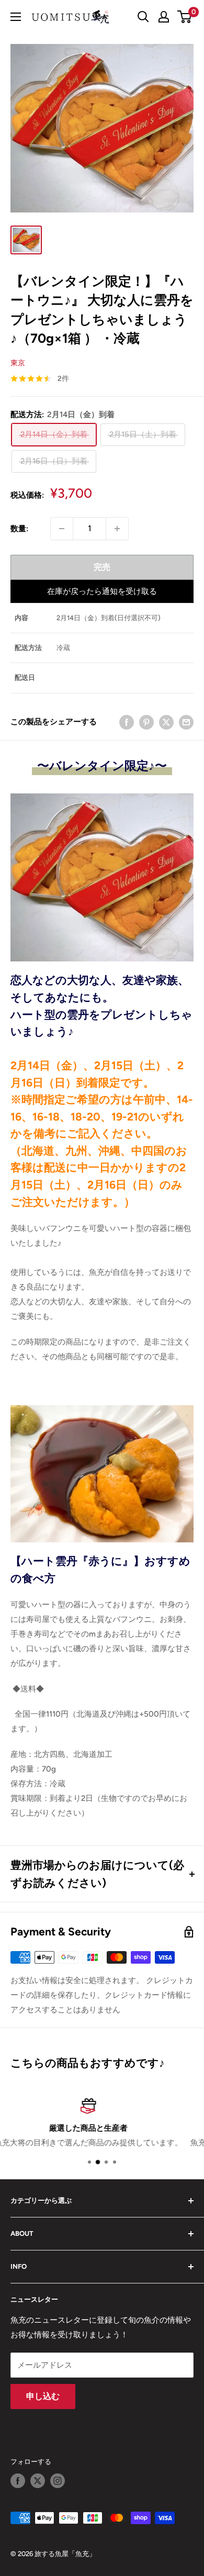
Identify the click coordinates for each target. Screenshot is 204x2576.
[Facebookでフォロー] (18, 2481)
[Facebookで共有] (127, 722)
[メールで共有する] (186, 722)
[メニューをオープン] (16, 17)
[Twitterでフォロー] (38, 2481)
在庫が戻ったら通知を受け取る (102, 591)
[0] (185, 17)
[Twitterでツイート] (166, 722)
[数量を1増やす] (117, 529)
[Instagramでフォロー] (58, 2481)
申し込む (43, 2396)
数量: (19, 529)
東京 (18, 363)
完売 (102, 567)
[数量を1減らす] (62, 529)
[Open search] (143, 17)
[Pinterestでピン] (146, 722)
